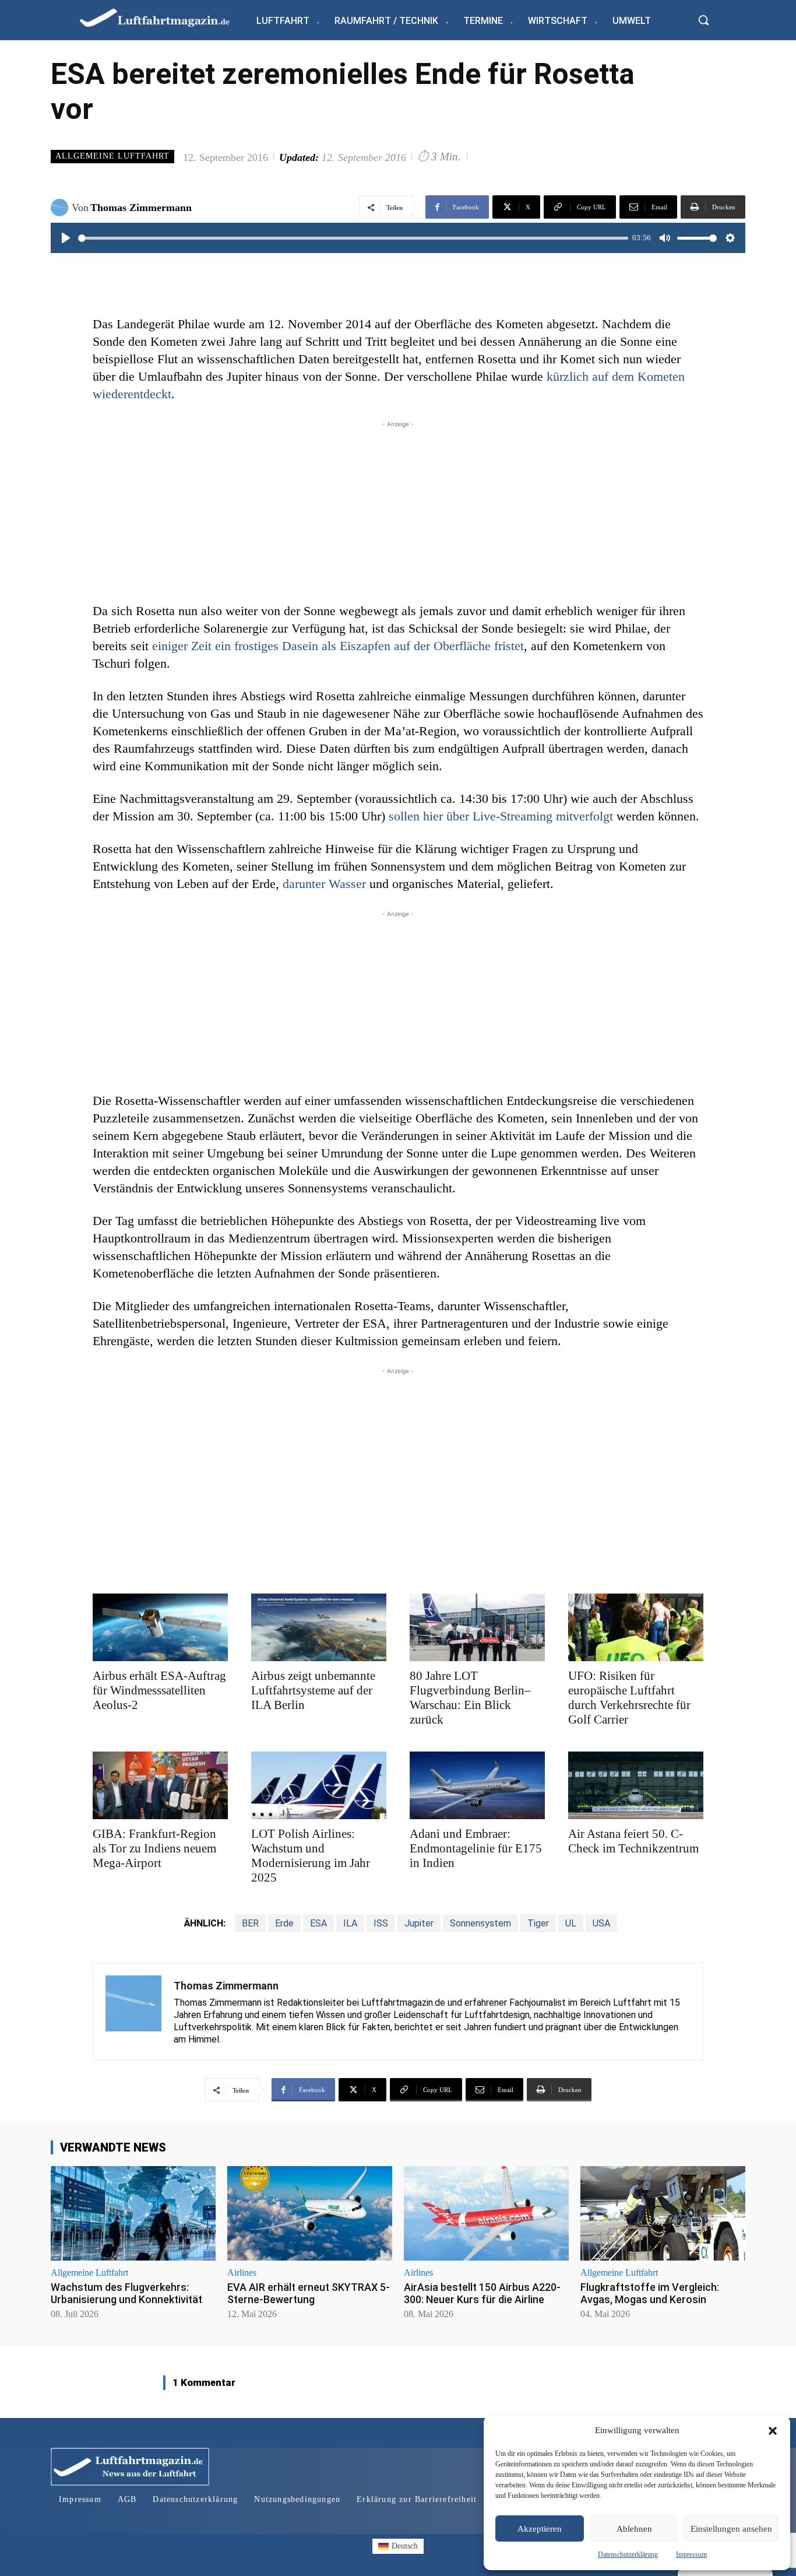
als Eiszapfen (358, 646)
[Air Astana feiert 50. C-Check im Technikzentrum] (636, 1785)
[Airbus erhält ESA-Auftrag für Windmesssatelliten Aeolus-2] (160, 1627)
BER (250, 1923)
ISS (381, 1923)
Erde (284, 1923)
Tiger (538, 1923)
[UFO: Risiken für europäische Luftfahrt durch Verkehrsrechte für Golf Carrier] (636, 1627)
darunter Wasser (324, 884)
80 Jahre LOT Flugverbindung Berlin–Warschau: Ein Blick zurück (470, 1698)
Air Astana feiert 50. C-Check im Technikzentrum (633, 1841)
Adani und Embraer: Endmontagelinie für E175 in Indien (476, 1848)
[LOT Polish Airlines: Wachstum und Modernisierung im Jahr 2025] (319, 1785)
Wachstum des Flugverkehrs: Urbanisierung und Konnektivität (126, 2294)
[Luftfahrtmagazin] (164, 17)
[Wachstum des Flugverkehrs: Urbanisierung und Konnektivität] (133, 2213)
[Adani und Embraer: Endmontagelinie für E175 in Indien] (477, 1785)
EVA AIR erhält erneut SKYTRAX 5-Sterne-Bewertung (309, 2294)
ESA (318, 1923)
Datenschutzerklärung (628, 2554)
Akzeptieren (540, 2529)
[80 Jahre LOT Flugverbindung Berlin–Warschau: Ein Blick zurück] (477, 1627)
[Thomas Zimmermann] (61, 208)
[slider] (353, 238)
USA (601, 1923)
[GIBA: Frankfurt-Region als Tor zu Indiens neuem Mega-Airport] (160, 1785)
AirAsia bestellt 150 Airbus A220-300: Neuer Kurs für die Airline (482, 2294)
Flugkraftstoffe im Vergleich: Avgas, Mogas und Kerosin (650, 2294)
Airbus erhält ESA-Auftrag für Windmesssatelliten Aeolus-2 (159, 1690)
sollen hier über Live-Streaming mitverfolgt (501, 816)
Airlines (242, 2273)
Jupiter (419, 1923)
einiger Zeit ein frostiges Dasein (237, 646)
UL (571, 1923)
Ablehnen (634, 2529)
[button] (773, 2431)
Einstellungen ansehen (731, 2529)
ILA (350, 1923)
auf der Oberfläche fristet (459, 646)
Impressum (691, 2554)
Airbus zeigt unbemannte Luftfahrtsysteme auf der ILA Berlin (313, 1690)
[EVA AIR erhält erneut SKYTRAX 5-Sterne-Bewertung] (310, 2213)
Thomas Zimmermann (141, 208)
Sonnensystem (480, 1923)
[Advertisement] (398, 512)
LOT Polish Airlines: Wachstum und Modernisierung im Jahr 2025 (311, 1856)
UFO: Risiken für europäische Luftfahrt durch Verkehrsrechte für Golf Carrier (629, 1698)
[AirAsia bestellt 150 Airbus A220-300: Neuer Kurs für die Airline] (486, 2213)
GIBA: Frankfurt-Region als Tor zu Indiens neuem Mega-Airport (154, 1848)
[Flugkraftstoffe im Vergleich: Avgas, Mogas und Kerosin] (663, 2213)
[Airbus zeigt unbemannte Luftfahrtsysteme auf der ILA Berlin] (319, 1627)
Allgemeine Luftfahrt (112, 156)
